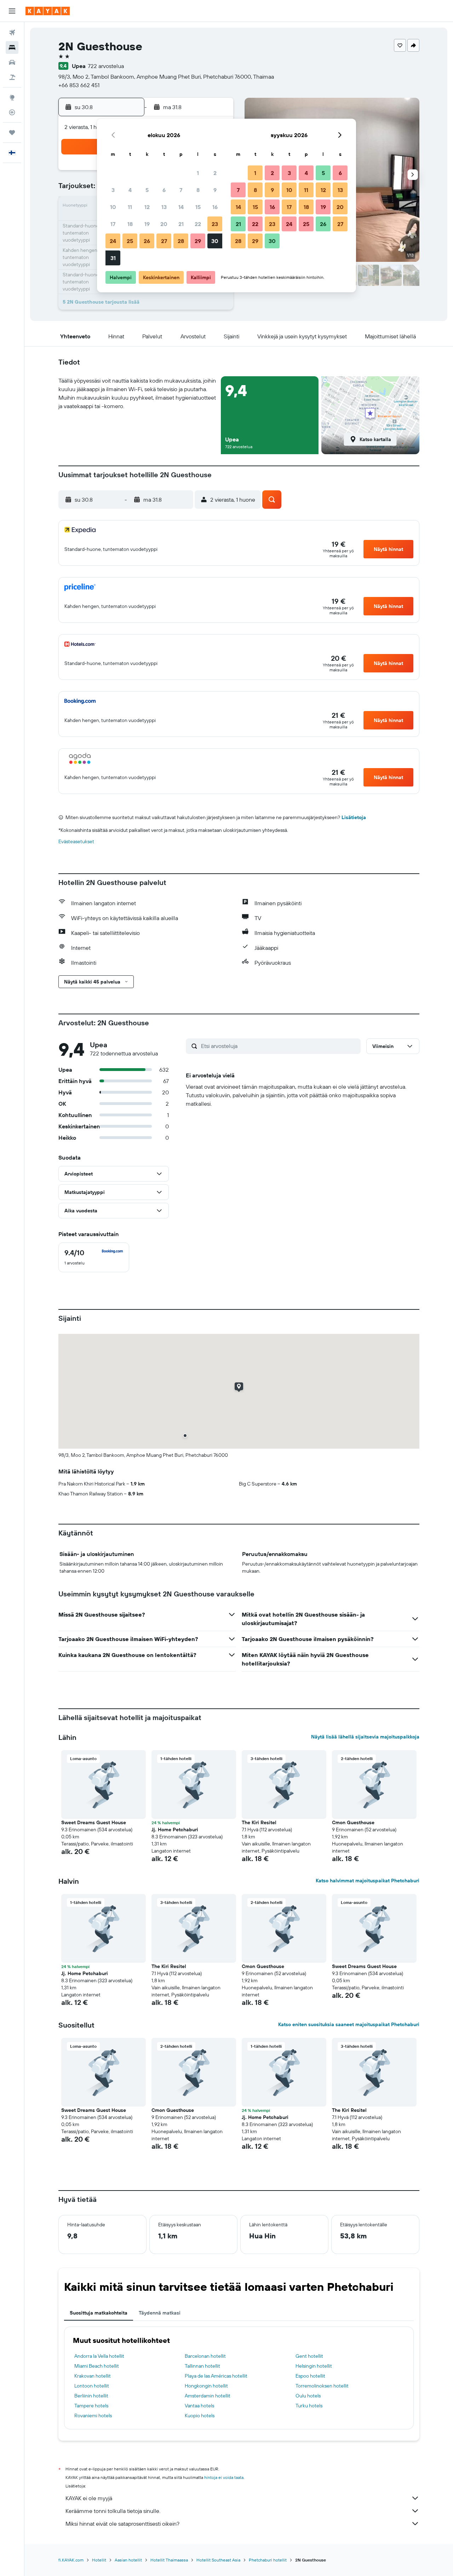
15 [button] (198, 207)
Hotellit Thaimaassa (169, 2560)
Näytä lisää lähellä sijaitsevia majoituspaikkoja (365, 1737)
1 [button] (198, 173)
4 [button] (130, 190)
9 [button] (215, 190)
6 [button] (164, 190)
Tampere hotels (91, 2406)
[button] (12, 11)
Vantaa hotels (199, 2406)
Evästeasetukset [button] (76, 841)
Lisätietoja (354, 817)
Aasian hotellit (128, 2560)
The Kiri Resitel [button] (259, 1822)
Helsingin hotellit (314, 2366)
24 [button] (113, 241)
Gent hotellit (309, 2356)
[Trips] (12, 133)
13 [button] (164, 207)
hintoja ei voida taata (224, 2477)
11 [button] (130, 207)
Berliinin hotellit (91, 2396)
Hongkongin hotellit (206, 2386)
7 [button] (181, 190)
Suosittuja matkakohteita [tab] (99, 2313)
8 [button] (198, 190)
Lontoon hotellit (92, 2386)
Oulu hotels (308, 2396)
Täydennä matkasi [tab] (160, 2313)
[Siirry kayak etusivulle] (48, 11)
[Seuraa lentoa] (12, 112)
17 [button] (113, 224)
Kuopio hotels (200, 2416)
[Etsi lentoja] (12, 33)
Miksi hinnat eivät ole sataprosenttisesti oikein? (122, 2524)
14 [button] (181, 207)
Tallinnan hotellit (202, 2366)
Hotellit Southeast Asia (218, 2560)
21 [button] (181, 224)
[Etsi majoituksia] (12, 47)
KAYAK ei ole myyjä (89, 2498)
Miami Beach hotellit (97, 2366)
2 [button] (215, 173)
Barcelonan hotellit (205, 2356)
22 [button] (198, 224)
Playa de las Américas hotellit (216, 2376)
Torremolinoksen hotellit (322, 2386)
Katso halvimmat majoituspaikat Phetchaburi (368, 1881)
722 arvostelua (106, 66)
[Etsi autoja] (12, 62)
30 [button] (215, 241)
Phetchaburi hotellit (268, 2560)
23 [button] (215, 224)
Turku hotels (309, 2406)
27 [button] (164, 241)
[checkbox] (94, 1257)
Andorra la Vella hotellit (99, 2356)
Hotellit (99, 2560)
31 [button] (113, 258)
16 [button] (215, 207)
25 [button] (130, 241)
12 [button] (147, 207)
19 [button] (147, 224)
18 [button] (130, 224)
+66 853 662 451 (79, 85)
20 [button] (164, 224)
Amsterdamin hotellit (208, 2396)
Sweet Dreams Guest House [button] (94, 1822)
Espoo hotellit (310, 2376)
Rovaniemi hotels (93, 2416)
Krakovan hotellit (93, 2376)
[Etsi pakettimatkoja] (12, 77)
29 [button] (198, 241)
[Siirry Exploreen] (12, 97)
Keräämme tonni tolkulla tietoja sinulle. (113, 2511)
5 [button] (147, 190)
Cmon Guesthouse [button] (353, 1822)
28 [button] (181, 241)
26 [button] (147, 241)
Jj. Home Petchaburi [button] (175, 1830)
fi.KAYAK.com (71, 2560)
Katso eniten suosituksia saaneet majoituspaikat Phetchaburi (349, 2024)
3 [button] (113, 190)
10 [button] (113, 207)
